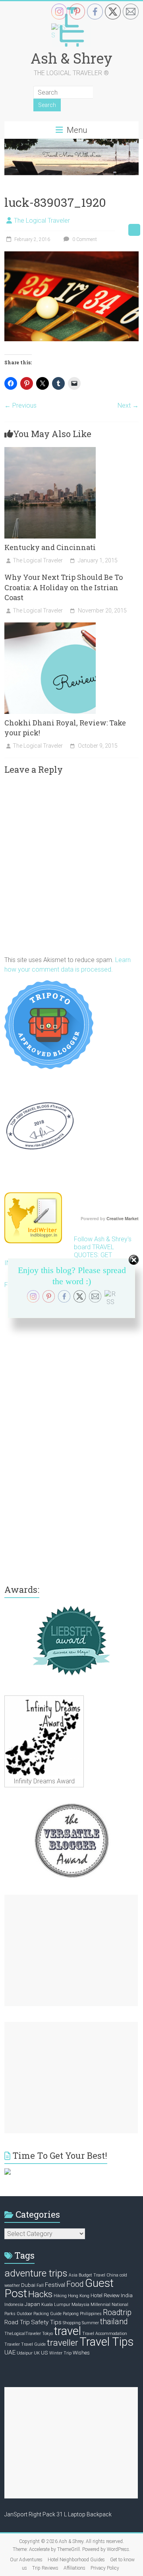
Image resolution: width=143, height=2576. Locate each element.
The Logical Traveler (42, 221)
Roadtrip (117, 2313)
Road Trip (17, 2322)
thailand (114, 2322)
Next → (128, 405)
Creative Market (123, 1219)
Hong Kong (79, 2296)
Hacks (40, 2294)
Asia (73, 2275)
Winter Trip (60, 2353)
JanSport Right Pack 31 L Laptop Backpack (58, 2514)
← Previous (20, 405)
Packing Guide (47, 2314)
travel (68, 2331)
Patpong (71, 2314)
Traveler (12, 2344)
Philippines (91, 2314)
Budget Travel (92, 2275)
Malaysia (80, 2305)
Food (75, 2284)
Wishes (81, 2352)
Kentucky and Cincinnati (50, 547)
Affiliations (74, 2568)
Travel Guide (33, 2344)
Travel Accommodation (105, 2334)
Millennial (100, 2305)
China (112, 2275)
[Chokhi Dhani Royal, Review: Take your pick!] (50, 626)
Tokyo (47, 2334)
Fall (40, 2285)
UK (37, 2353)
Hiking (60, 2296)
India (127, 2295)
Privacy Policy (105, 2568)
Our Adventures (26, 2560)
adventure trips (36, 2273)
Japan (32, 2304)
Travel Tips (106, 2342)
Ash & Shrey (71, 58)
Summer (90, 2323)
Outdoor (24, 2314)
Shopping (72, 2323)
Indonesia (14, 2305)
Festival (55, 2285)
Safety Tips (46, 2322)
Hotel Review (105, 2295)
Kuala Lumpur (56, 2305)
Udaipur (25, 2353)
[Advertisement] (71, 1950)
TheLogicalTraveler (23, 2334)
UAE (10, 2352)
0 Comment (84, 239)
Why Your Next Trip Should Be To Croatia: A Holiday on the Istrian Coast (64, 587)
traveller (63, 2343)
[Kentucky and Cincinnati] (50, 451)
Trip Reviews (45, 2568)
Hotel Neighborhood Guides (76, 2560)
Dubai (28, 2285)
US (44, 2352)
